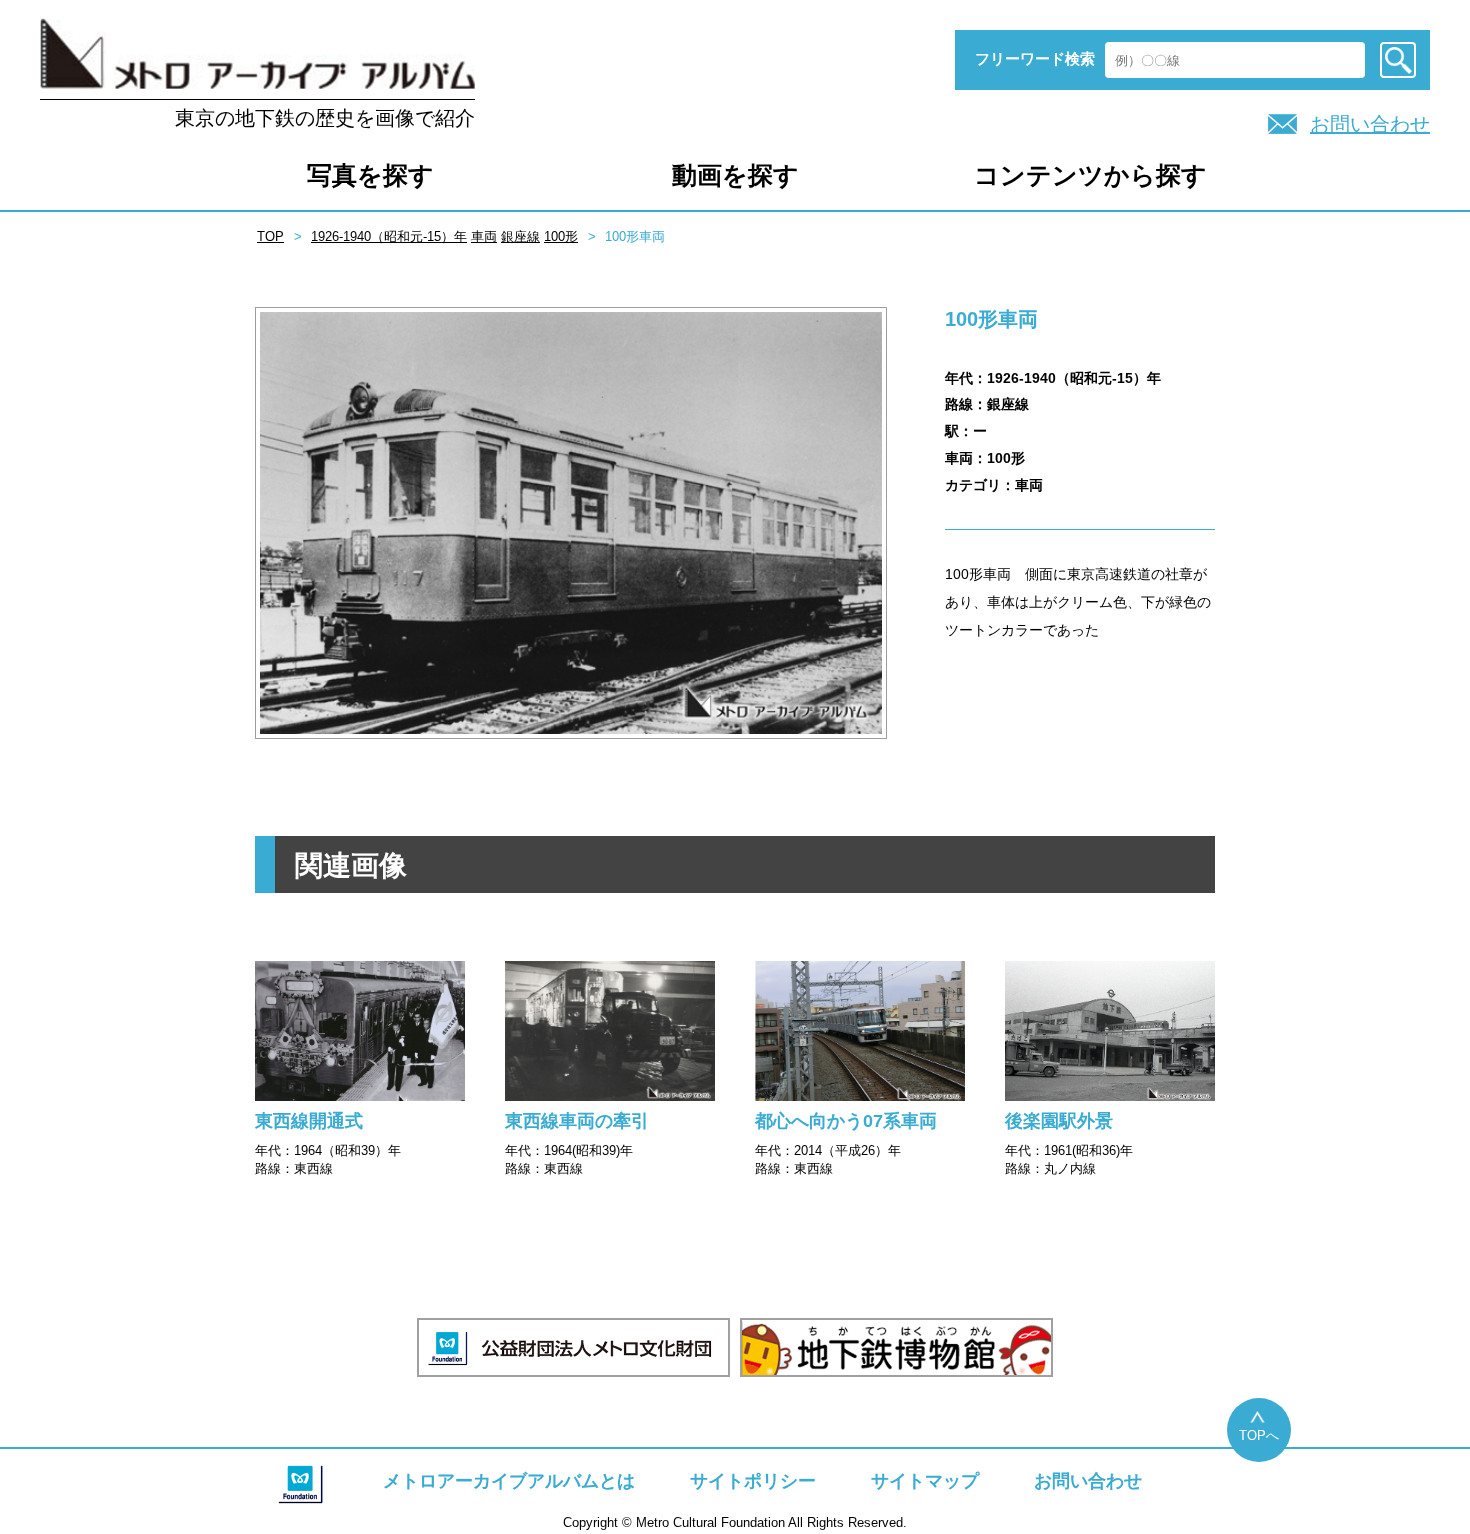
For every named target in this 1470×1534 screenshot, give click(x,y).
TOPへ (1259, 1435)
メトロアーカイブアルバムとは (509, 1481)
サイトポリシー (753, 1481)
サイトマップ (925, 1481)
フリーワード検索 (1035, 58)
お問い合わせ (1370, 124)
